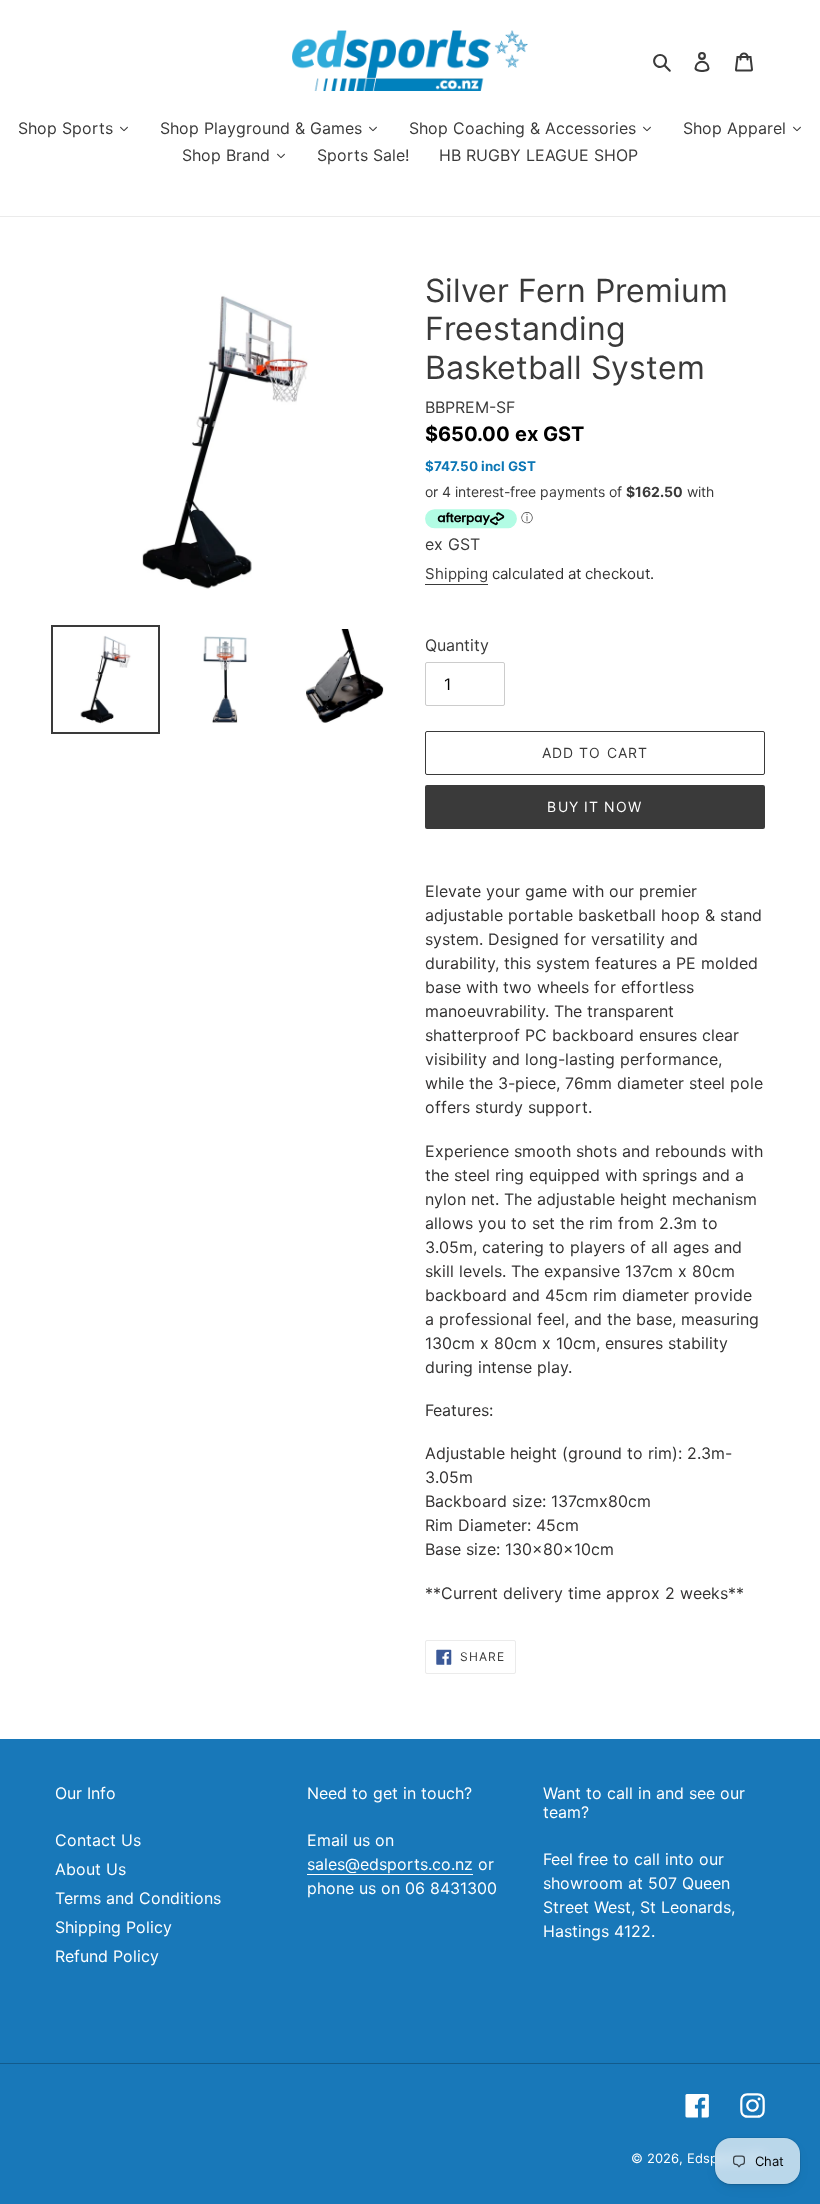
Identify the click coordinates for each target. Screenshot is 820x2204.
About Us (90, 1869)
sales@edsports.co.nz (390, 1864)
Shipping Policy (113, 1927)
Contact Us (98, 1840)
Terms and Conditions (138, 1898)
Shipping (456, 573)
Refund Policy (107, 1956)
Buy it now (594, 806)
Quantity (457, 645)
